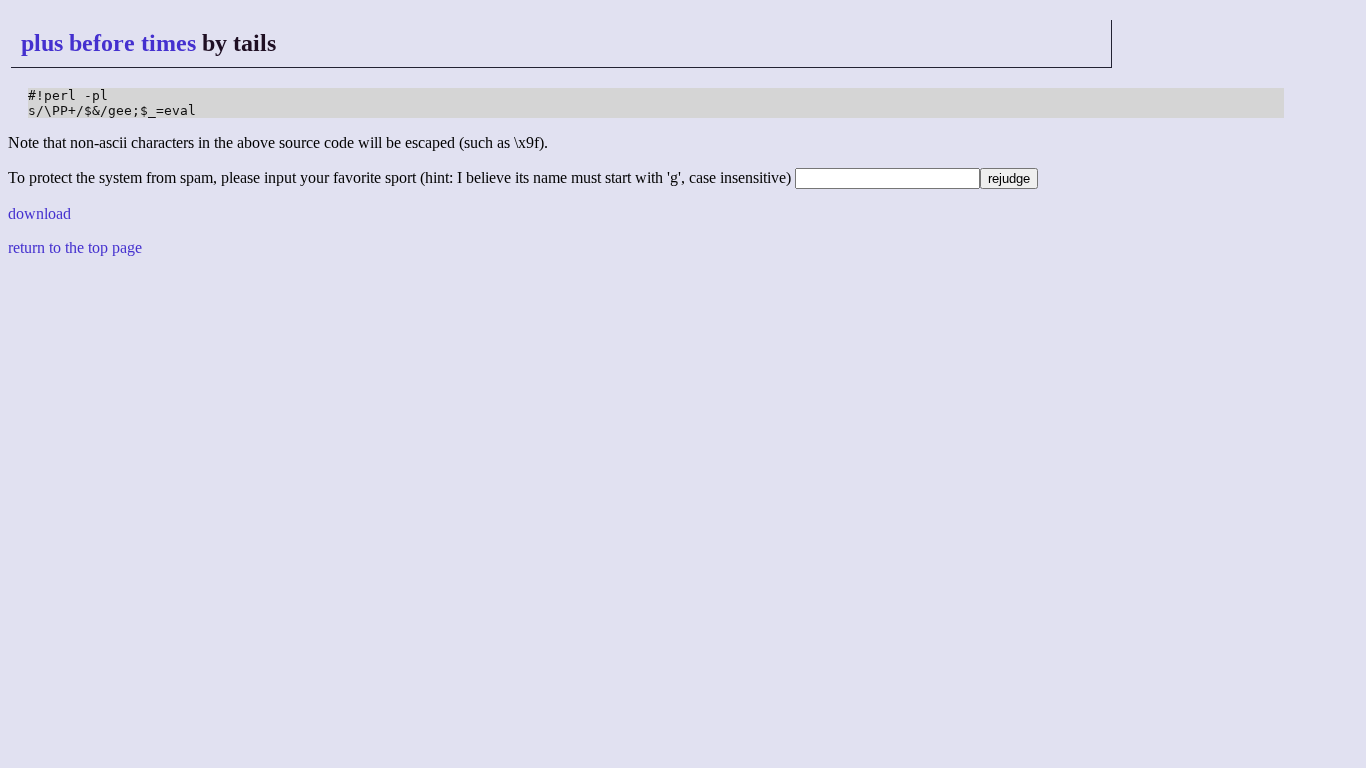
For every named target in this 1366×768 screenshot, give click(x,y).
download (39, 213)
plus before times (108, 43)
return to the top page (75, 247)
